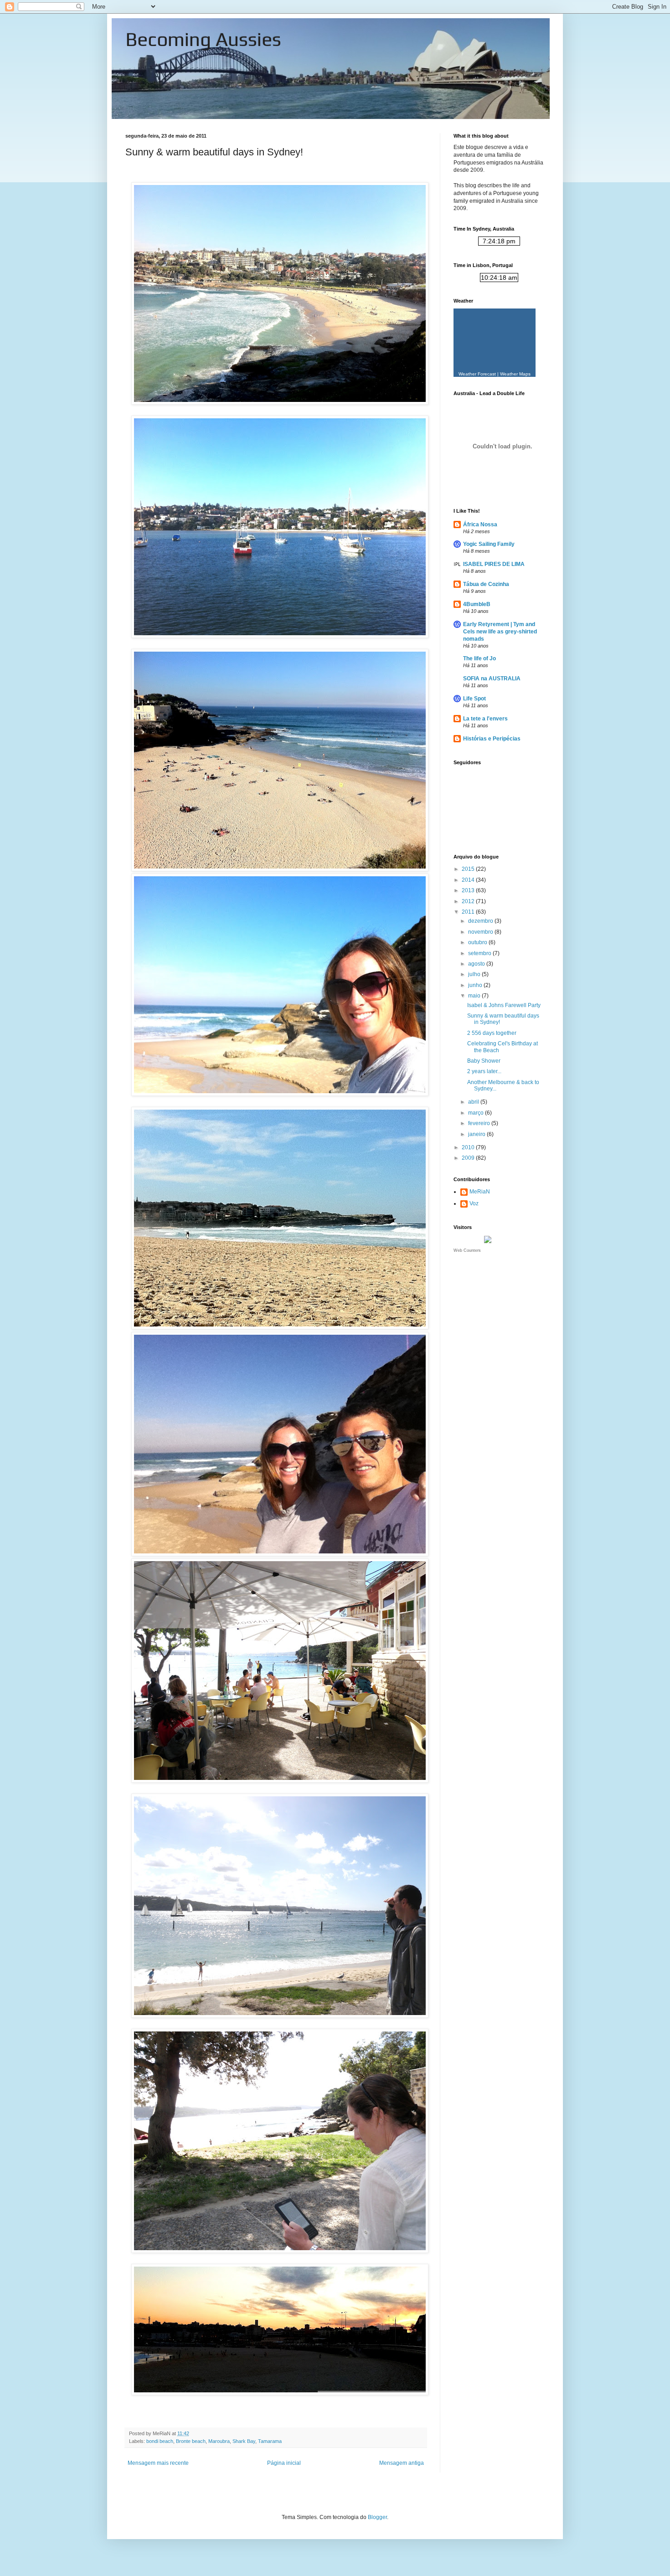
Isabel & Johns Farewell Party (504, 1005)
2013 (469, 890)
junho (476, 985)
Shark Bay (244, 2441)
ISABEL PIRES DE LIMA (494, 564)
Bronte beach (191, 2441)
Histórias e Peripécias (492, 739)
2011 (469, 912)
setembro (480, 953)
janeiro (477, 1134)
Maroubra (219, 2441)
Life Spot (474, 699)
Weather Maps (515, 374)
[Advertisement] (499, 1313)
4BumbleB (477, 604)
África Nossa (480, 524)
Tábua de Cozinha (486, 584)
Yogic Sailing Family (489, 544)
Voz (474, 1203)
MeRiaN (480, 1192)
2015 (469, 869)
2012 (469, 901)
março (477, 1113)
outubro (478, 942)
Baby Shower (484, 1061)
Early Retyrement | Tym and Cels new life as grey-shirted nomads (500, 632)
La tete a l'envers (485, 719)
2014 (469, 880)
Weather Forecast (477, 374)
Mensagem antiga (402, 2463)
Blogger (377, 2517)
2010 (469, 1147)
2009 (469, 1158)
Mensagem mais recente (158, 2463)
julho (475, 974)
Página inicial (284, 2463)
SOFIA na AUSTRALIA (492, 679)
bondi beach (160, 2441)
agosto (477, 964)
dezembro (481, 921)
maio (475, 996)
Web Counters (467, 1250)
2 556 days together (492, 1033)
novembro (481, 932)
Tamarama (270, 2441)
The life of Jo (479, 658)
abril (474, 1102)
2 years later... (484, 1071)
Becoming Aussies (203, 39)
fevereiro (480, 1123)
